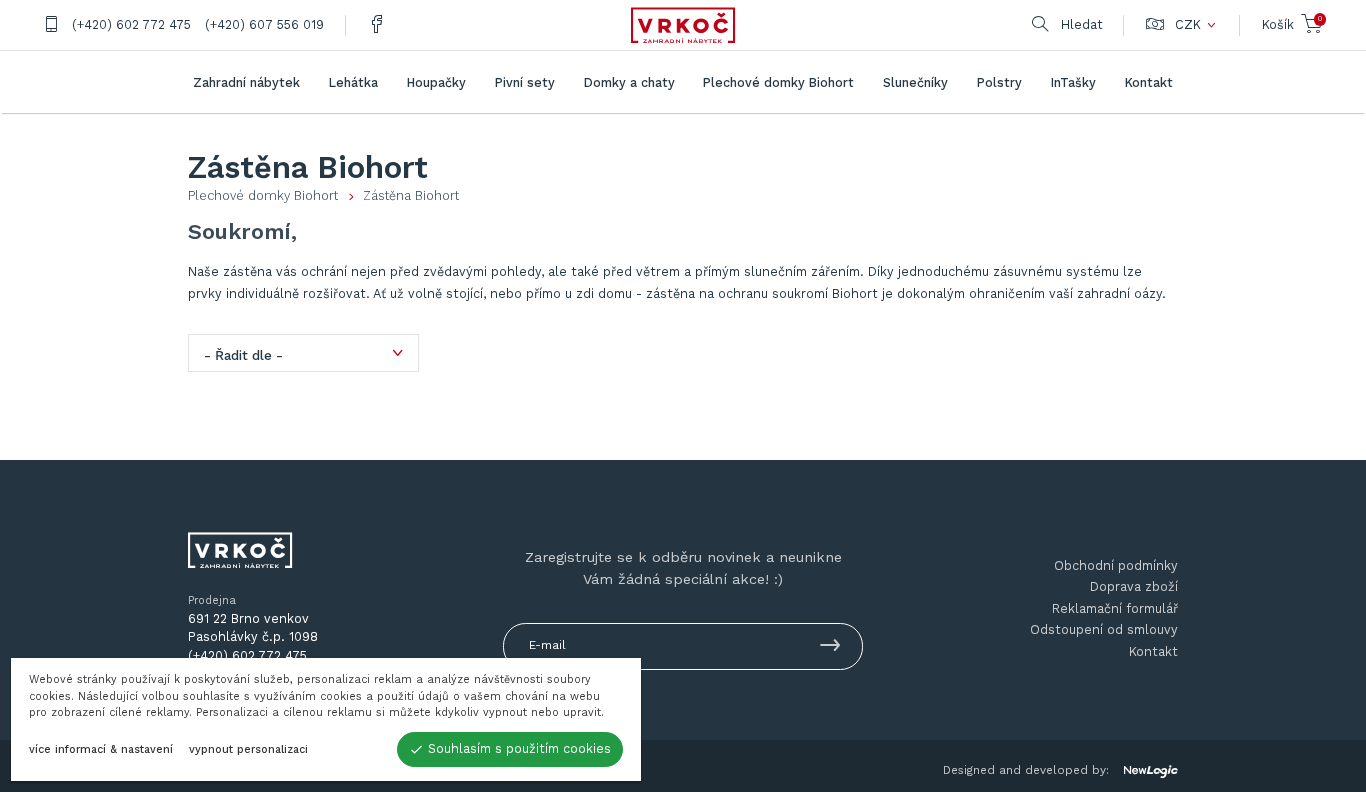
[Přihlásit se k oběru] (830, 648)
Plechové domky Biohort (263, 195)
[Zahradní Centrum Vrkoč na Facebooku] (377, 25)
